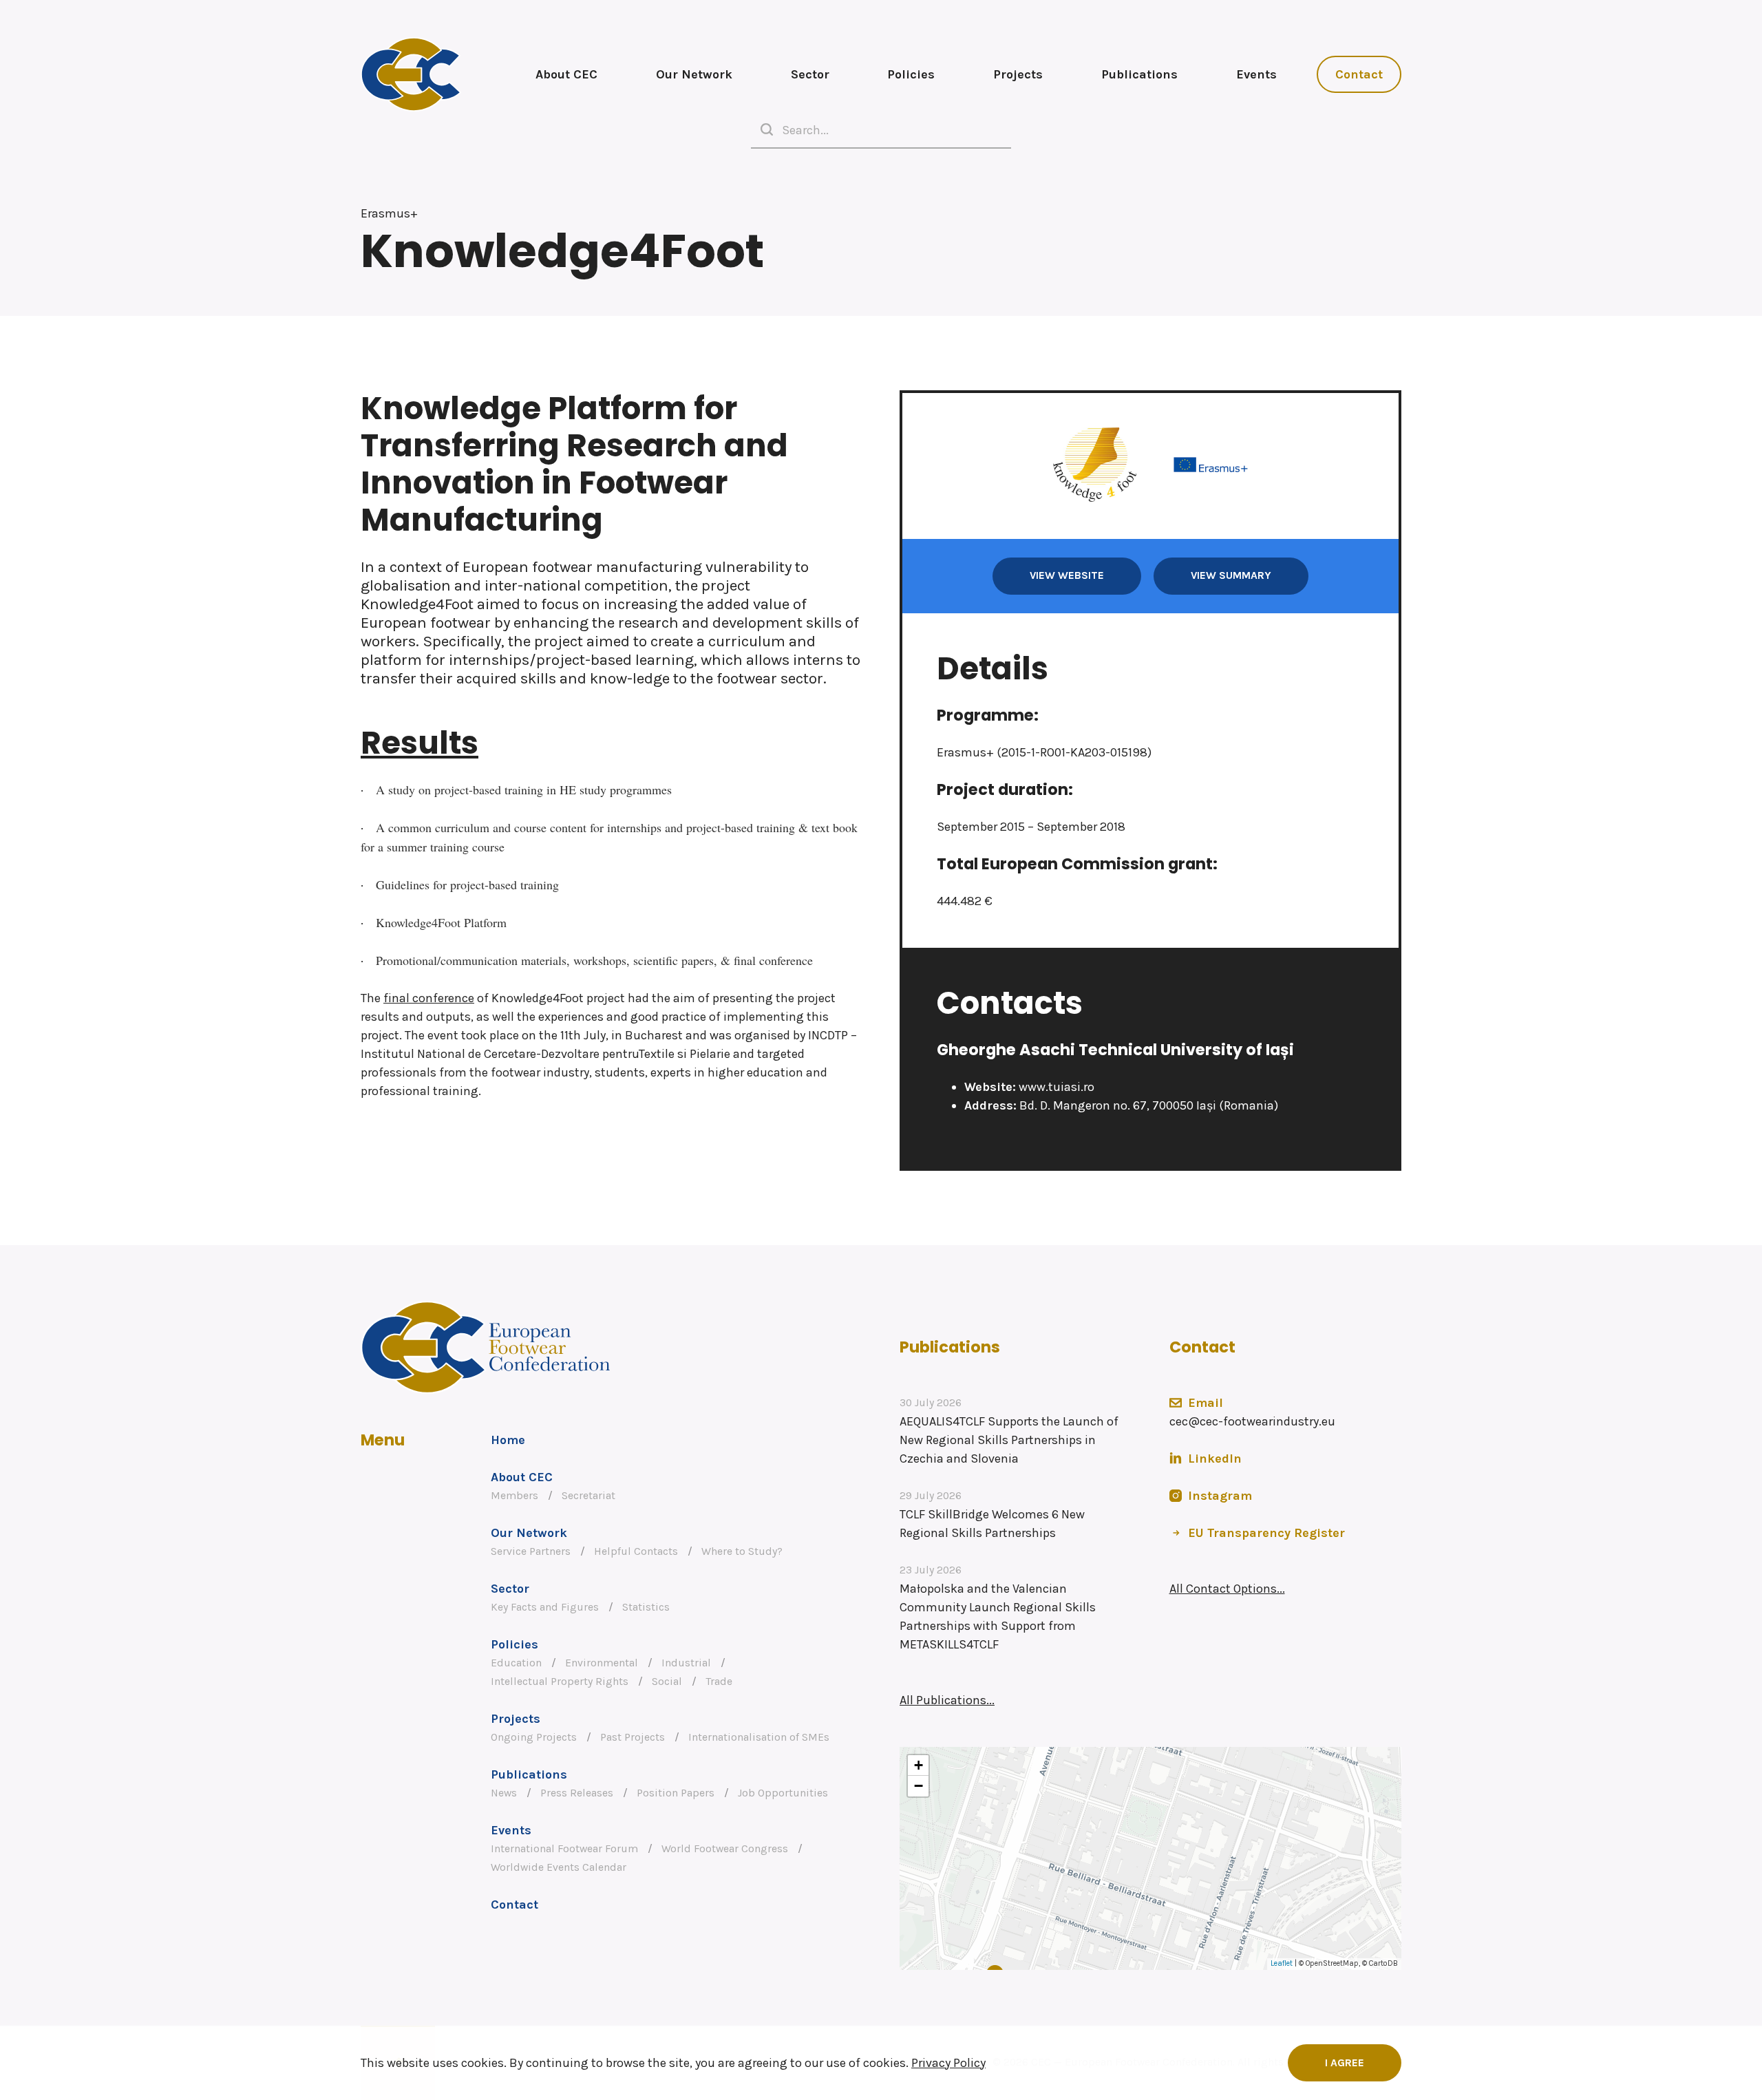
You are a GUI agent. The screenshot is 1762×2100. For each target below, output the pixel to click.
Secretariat (588, 1496)
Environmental (602, 1663)
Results (420, 743)
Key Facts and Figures (545, 1607)
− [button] (919, 1786)
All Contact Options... (1227, 1589)
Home (508, 1440)
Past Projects (633, 1737)
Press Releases (577, 1793)
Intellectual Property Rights (560, 1682)
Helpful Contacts (636, 1551)
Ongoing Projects (534, 1737)
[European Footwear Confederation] (411, 74)
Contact (1359, 74)
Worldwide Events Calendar (559, 1867)
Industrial (686, 1663)
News (504, 1793)
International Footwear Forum (564, 1849)
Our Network (694, 74)
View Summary (1231, 575)
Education (516, 1663)
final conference (429, 998)
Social (667, 1682)
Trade (719, 1682)
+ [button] (919, 1765)
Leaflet (1282, 1963)
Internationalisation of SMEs (759, 1737)
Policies (911, 74)
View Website (1067, 575)
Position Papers (676, 1793)
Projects (1018, 74)
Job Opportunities (783, 1793)
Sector (810, 74)
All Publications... (947, 1700)
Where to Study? (742, 1551)
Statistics (646, 1607)
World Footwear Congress (725, 1849)
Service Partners (531, 1551)
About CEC (566, 74)
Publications (1139, 74)
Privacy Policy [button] (948, 2063)
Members (514, 1496)
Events (1256, 74)
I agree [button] (1345, 2063)
